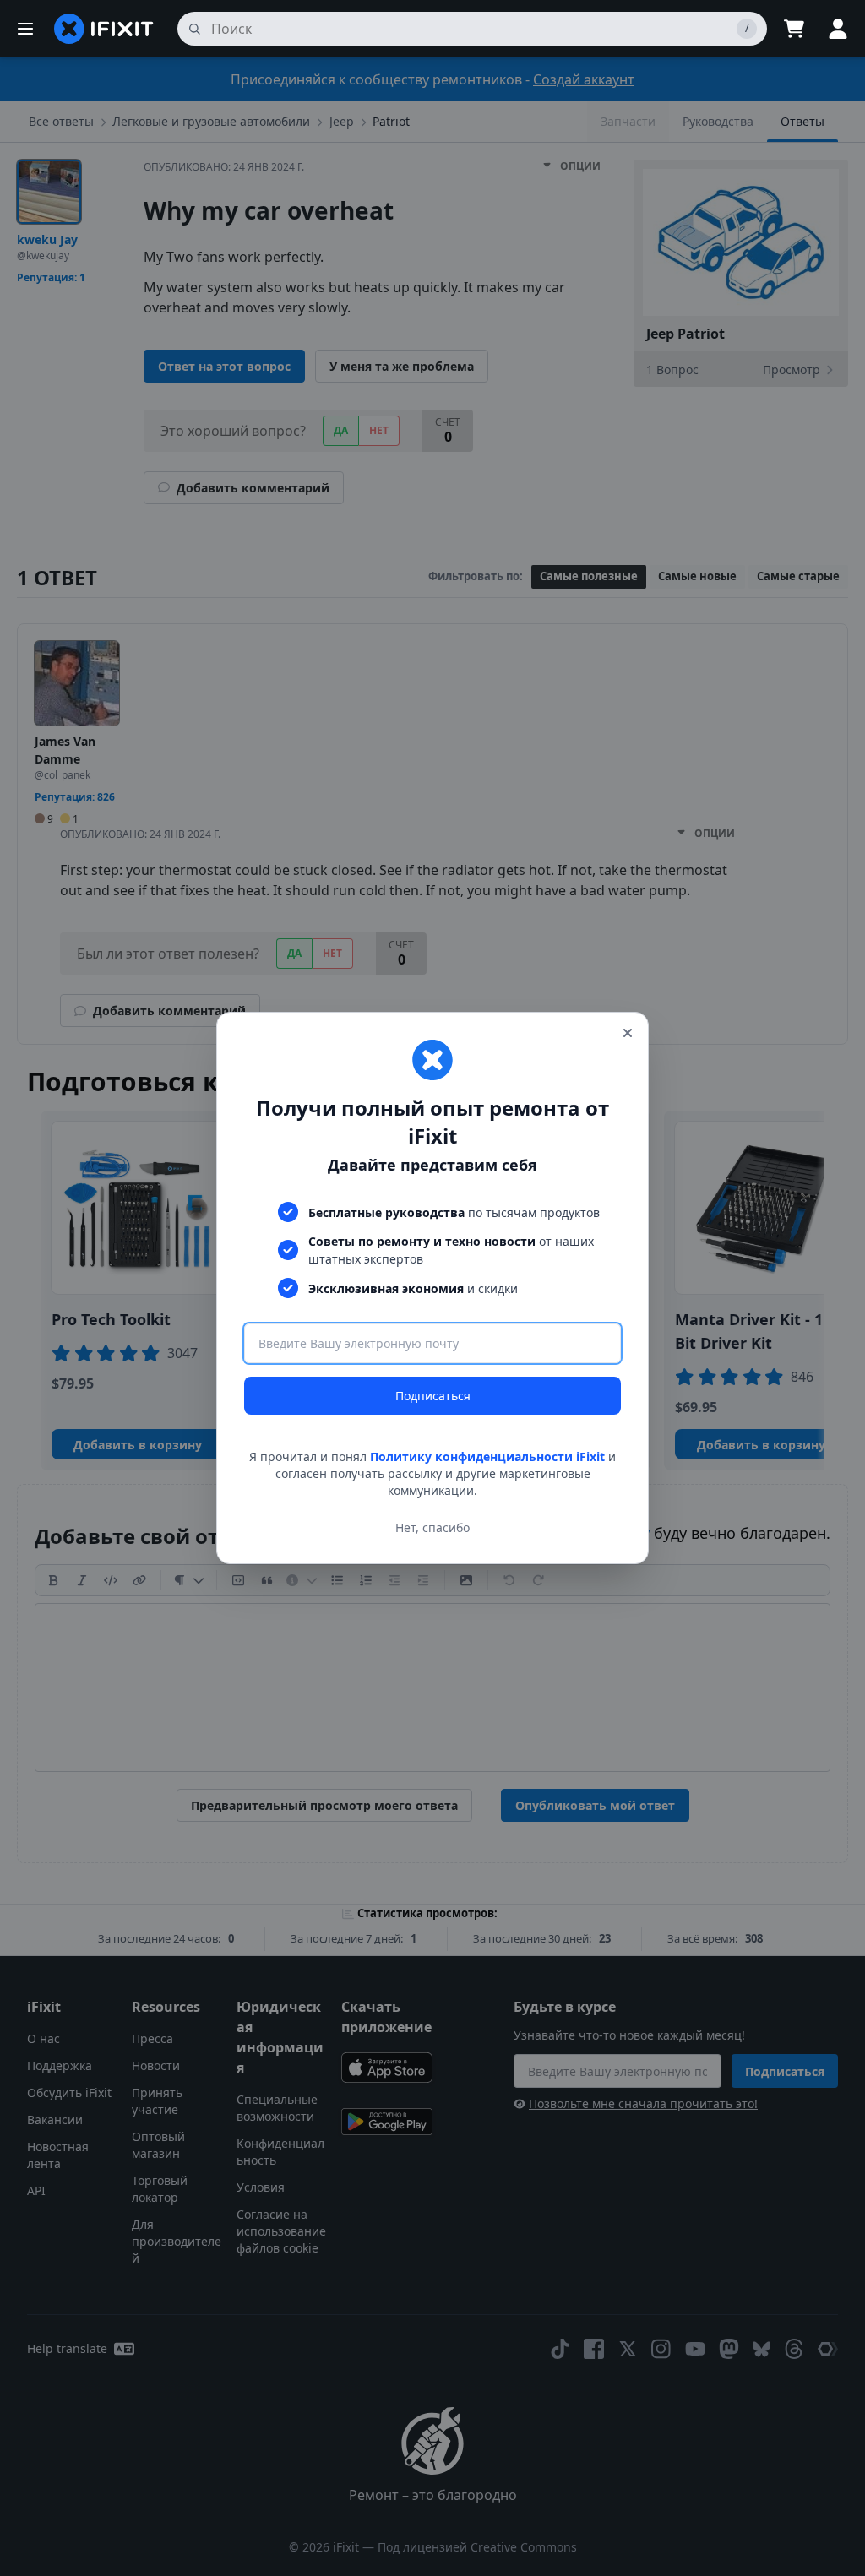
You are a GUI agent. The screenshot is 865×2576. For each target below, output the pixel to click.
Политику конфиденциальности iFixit (487, 1456)
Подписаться (433, 1396)
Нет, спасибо (432, 1527)
